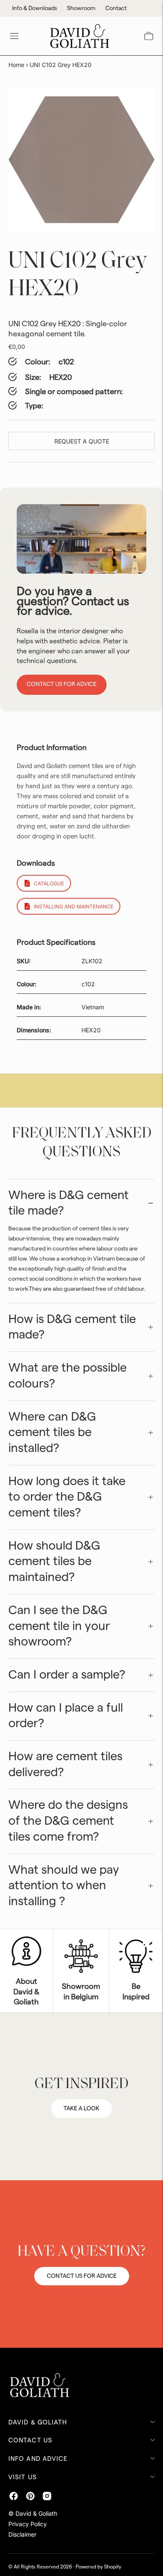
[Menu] (14, 36)
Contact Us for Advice (62, 684)
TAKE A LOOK (81, 2109)
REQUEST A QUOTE (82, 441)
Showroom (81, 8)
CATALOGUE (49, 883)
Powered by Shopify (98, 2567)
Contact (116, 8)
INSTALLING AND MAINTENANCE (74, 906)
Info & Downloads (34, 8)
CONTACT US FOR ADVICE (82, 2276)
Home (16, 65)
